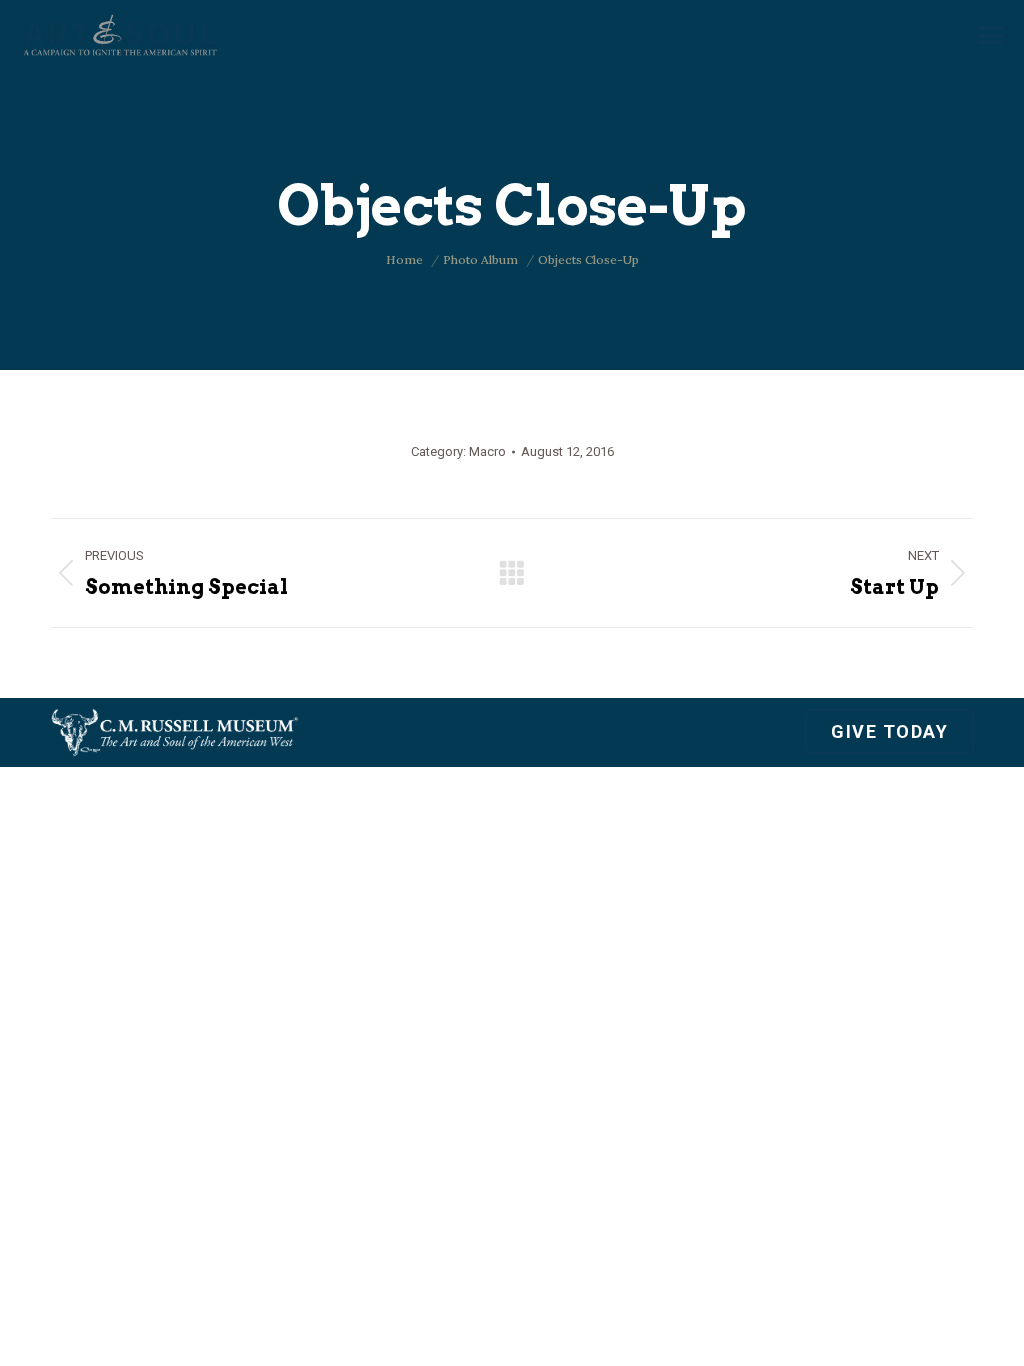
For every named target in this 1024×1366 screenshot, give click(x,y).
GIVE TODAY (889, 731)
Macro (487, 451)
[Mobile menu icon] (991, 35)
